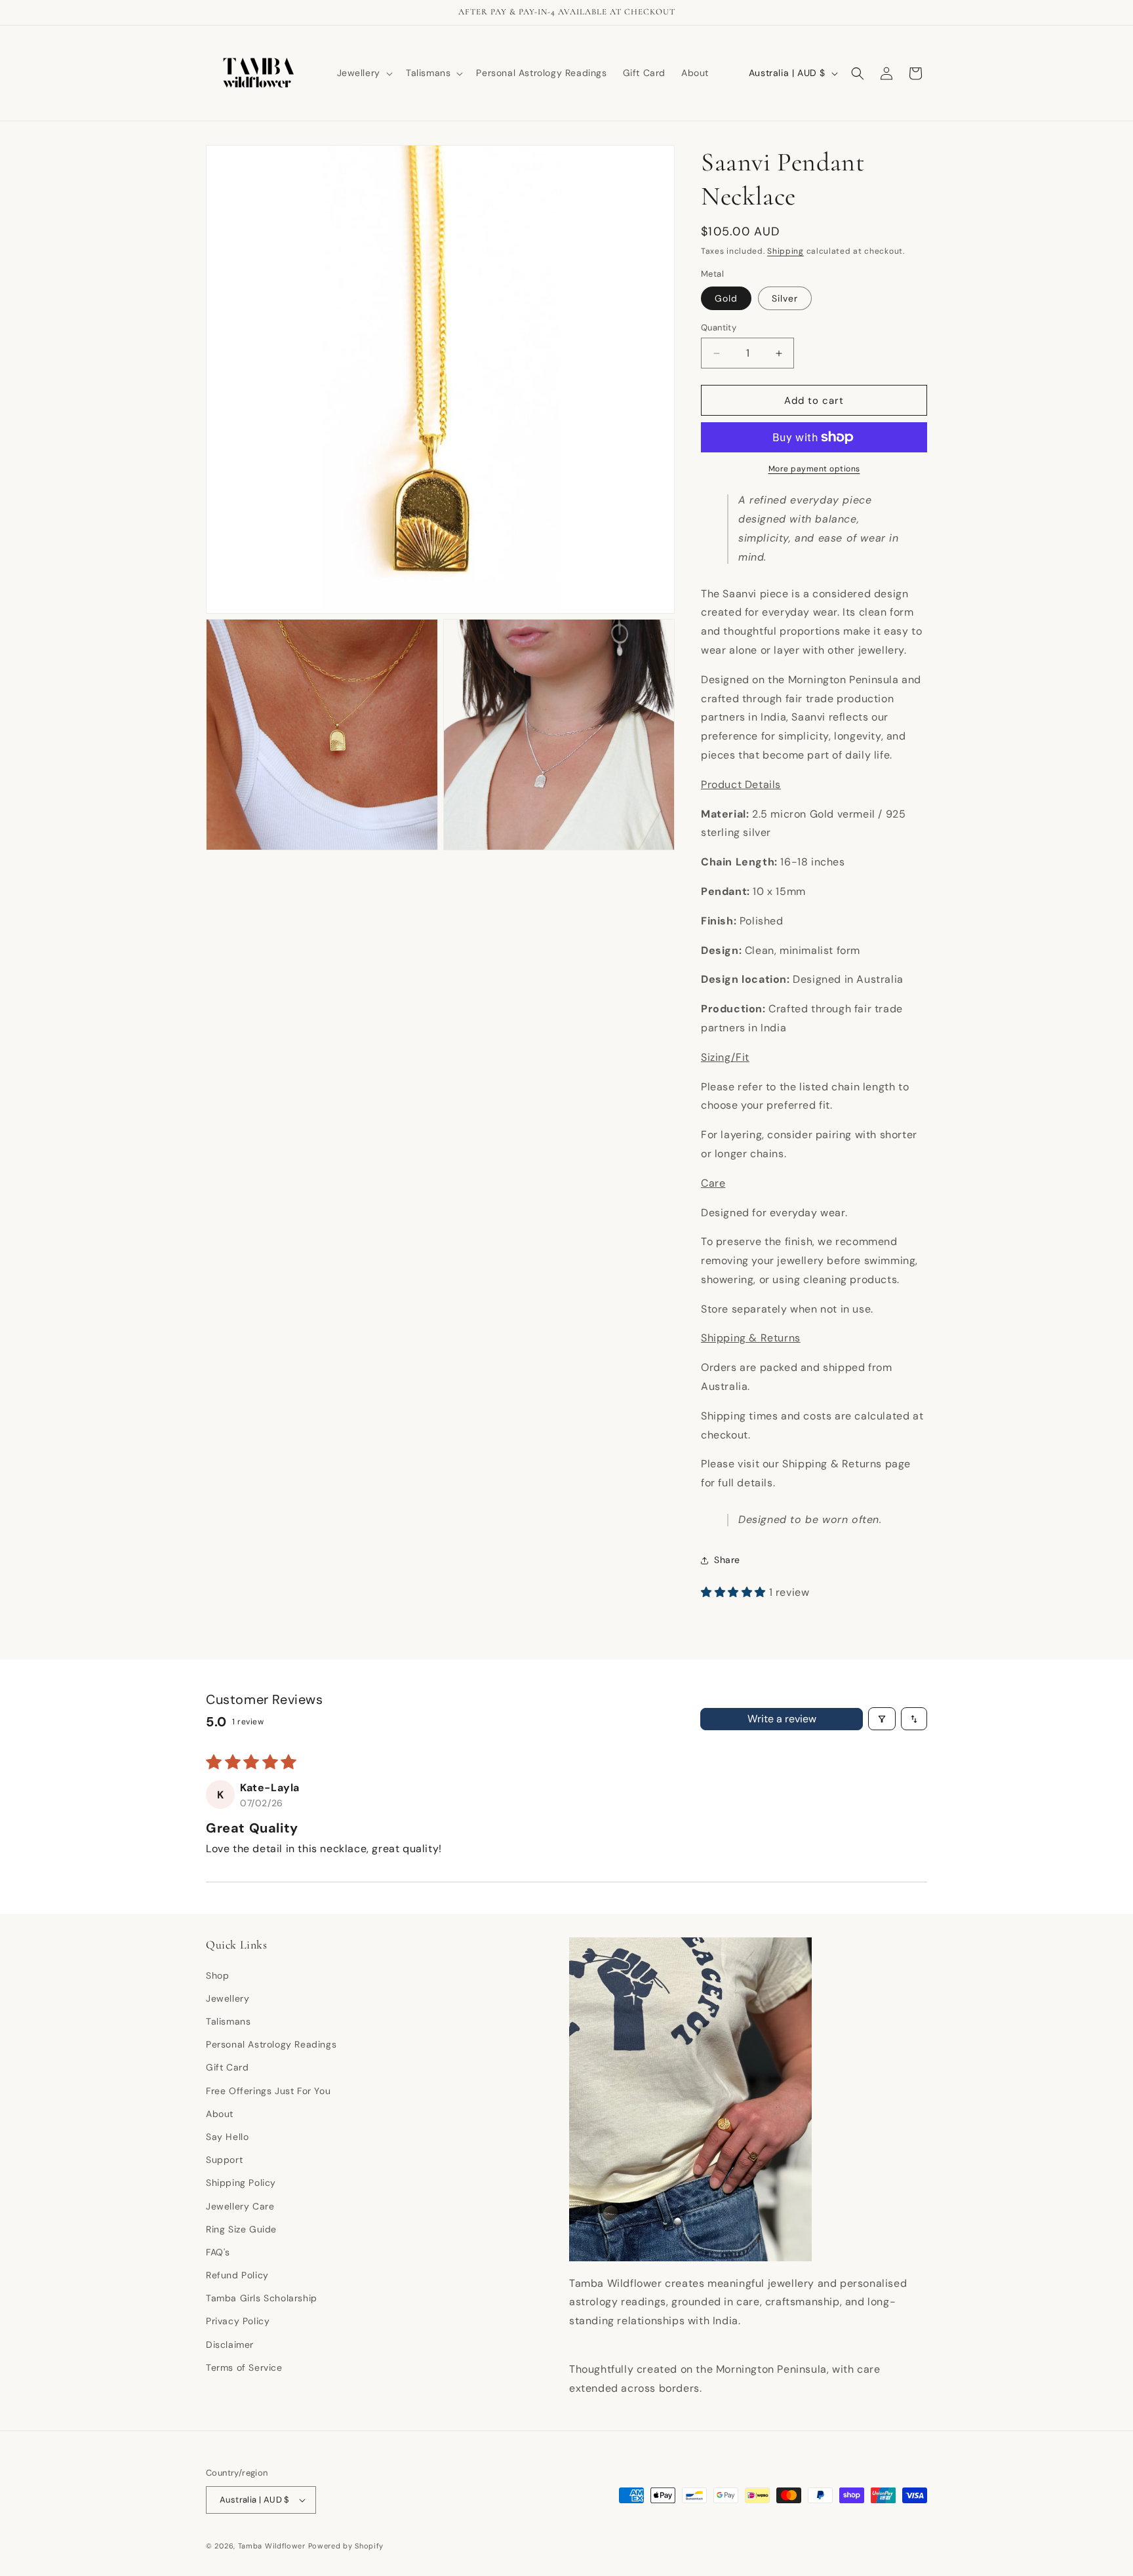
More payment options (814, 469)
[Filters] (882, 1719)
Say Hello (227, 2137)
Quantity (719, 327)
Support (224, 2160)
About (220, 2114)
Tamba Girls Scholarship (262, 2298)
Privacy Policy (238, 2321)
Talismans (228, 2021)
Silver (785, 298)
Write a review (782, 1719)
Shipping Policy (241, 2183)
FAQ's (218, 2252)
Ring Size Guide (241, 2229)
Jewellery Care (240, 2206)
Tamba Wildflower (272, 2546)
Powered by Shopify (346, 2546)
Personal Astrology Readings (271, 2044)
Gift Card (227, 2067)
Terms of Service (244, 2368)
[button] (364, 73)
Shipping (785, 251)
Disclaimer (230, 2345)
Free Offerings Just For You (268, 2091)
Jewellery (228, 1998)
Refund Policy (237, 2275)
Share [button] (727, 1560)
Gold (726, 298)
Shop (217, 1975)
